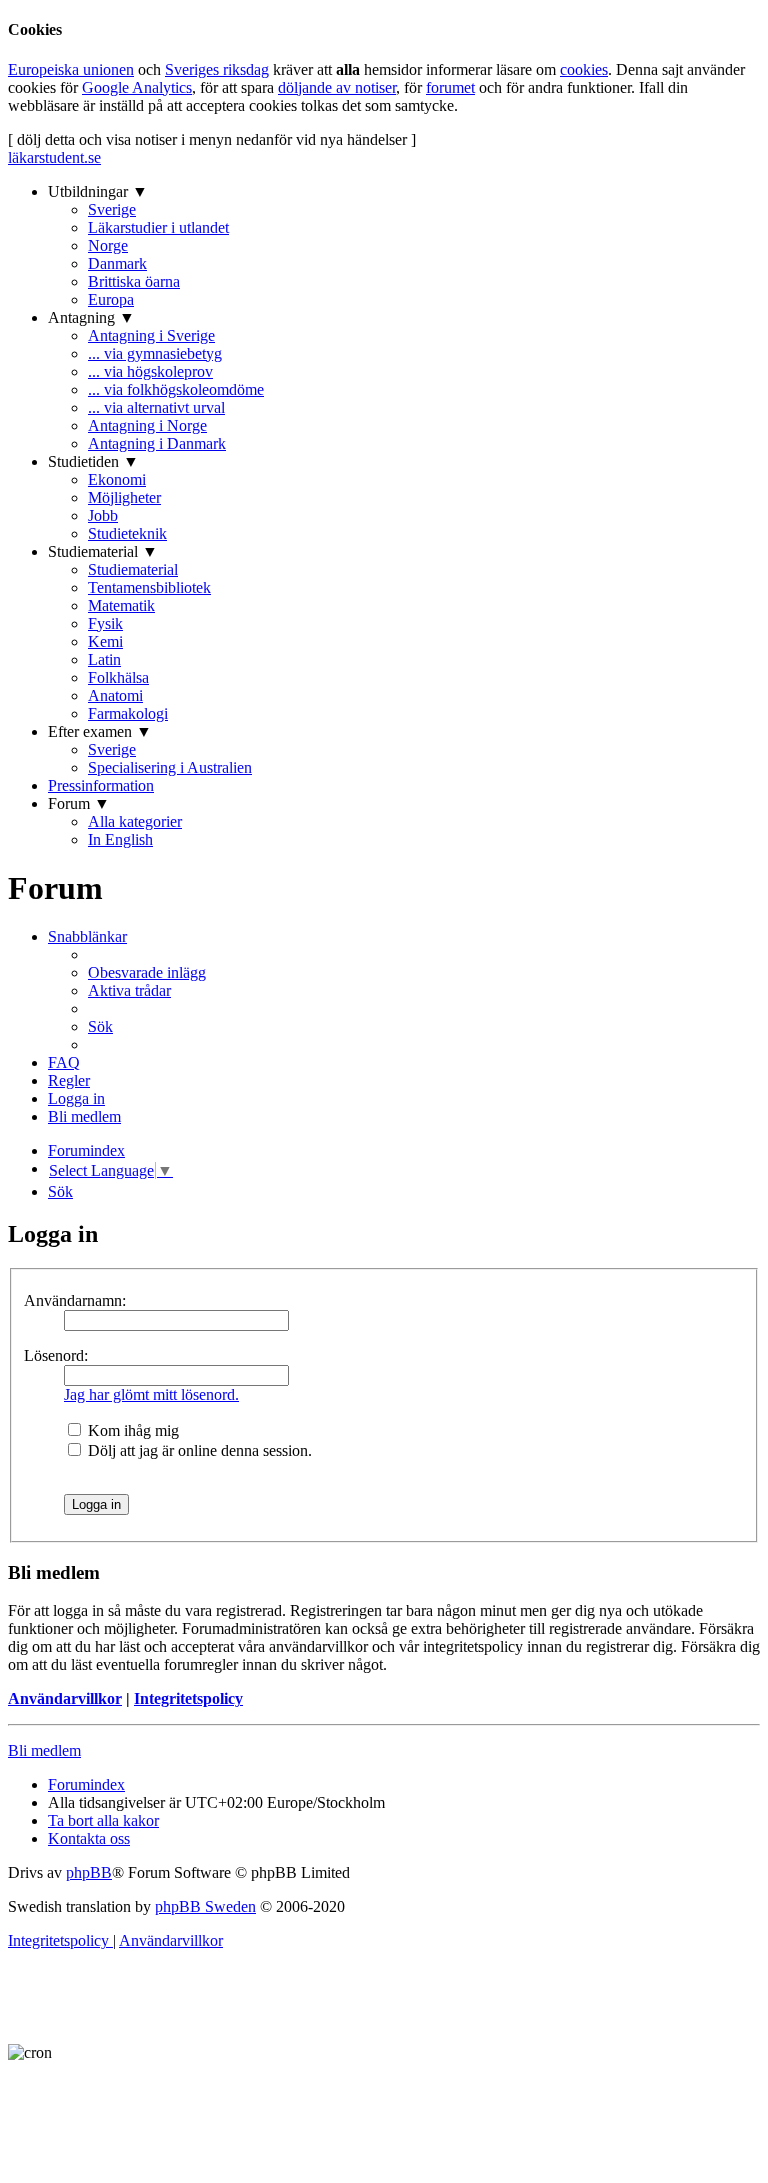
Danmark (117, 263)
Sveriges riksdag (217, 69)
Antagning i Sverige (151, 335)
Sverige (112, 209)
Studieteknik (127, 533)
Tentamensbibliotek (149, 587)
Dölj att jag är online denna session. (198, 1450)
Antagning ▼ (91, 317)
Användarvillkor (65, 1698)
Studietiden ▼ (93, 461)
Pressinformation (101, 785)
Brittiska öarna (134, 281)
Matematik (121, 605)
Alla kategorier (135, 821)
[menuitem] (147, 972)
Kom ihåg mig (131, 1430)
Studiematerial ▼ (103, 551)
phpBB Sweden (205, 1906)
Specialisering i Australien (170, 767)
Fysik (105, 623)
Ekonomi (117, 479)
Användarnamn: (75, 1300)
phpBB (89, 1872)
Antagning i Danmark (157, 443)
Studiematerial (133, 569)
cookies (584, 69)
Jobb (103, 515)
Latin (104, 659)
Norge (108, 245)
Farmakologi (128, 713)
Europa (111, 299)
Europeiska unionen (71, 69)
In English (120, 839)
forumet (450, 87)
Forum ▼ (79, 803)
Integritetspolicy (188, 1698)
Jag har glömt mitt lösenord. (151, 1394)
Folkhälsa (118, 677)
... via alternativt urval (156, 407)
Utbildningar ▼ (98, 191)
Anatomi (115, 695)
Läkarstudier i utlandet (158, 227)
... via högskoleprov (150, 371)
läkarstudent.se (54, 157)
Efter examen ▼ (100, 731)
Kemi (105, 641)
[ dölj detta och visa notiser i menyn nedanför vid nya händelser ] (212, 139)
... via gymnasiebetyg (155, 353)
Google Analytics (137, 87)
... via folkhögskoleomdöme (176, 389)
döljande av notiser (337, 87)
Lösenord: (56, 1355)
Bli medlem (44, 1750)
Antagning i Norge (147, 425)
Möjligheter (124, 497)
